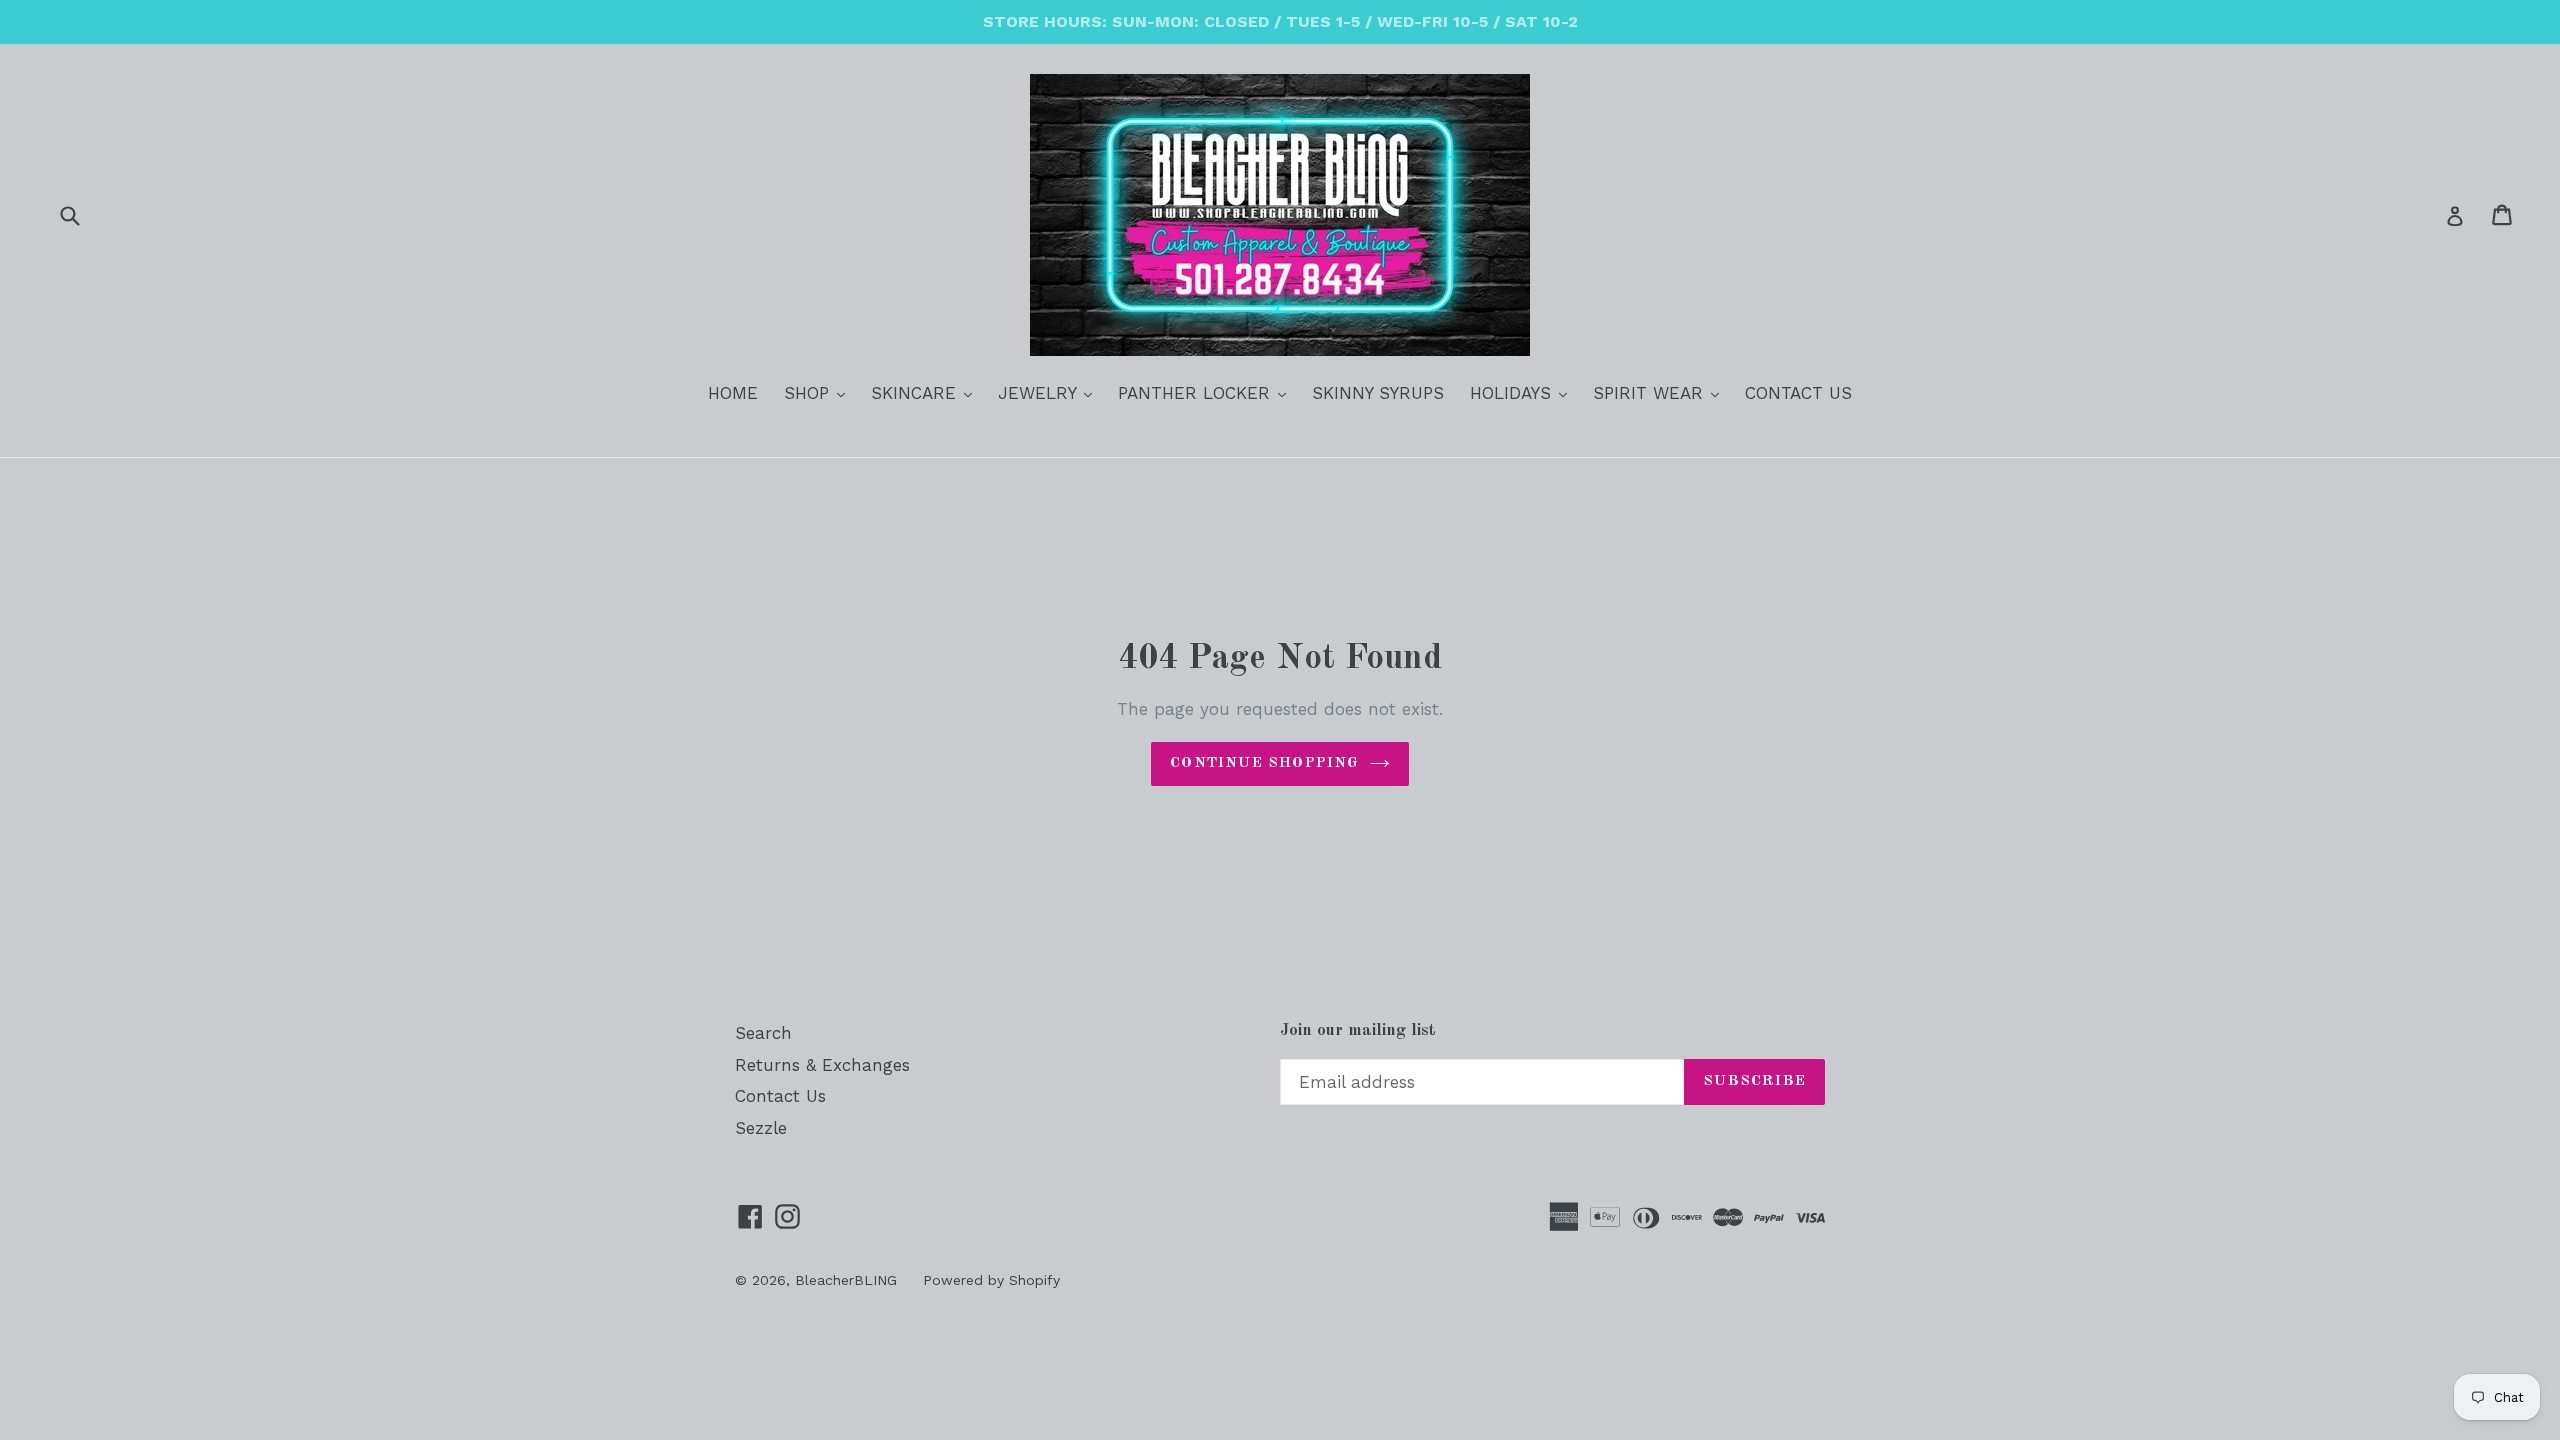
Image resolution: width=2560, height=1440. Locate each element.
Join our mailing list (1358, 1030)
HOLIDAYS (1523, 392)
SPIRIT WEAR (1661, 392)
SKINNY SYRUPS (1378, 393)
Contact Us (780, 1096)
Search (763, 1033)
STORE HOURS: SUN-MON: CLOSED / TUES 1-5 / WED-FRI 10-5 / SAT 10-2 (1280, 21)
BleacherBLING (846, 1280)
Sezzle (761, 1128)
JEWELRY (1050, 392)
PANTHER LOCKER (1207, 392)
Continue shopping (1264, 763)
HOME (733, 393)
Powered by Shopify (991, 1280)
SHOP (819, 392)
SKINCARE (926, 392)
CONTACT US (1798, 393)
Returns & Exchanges (822, 1065)
